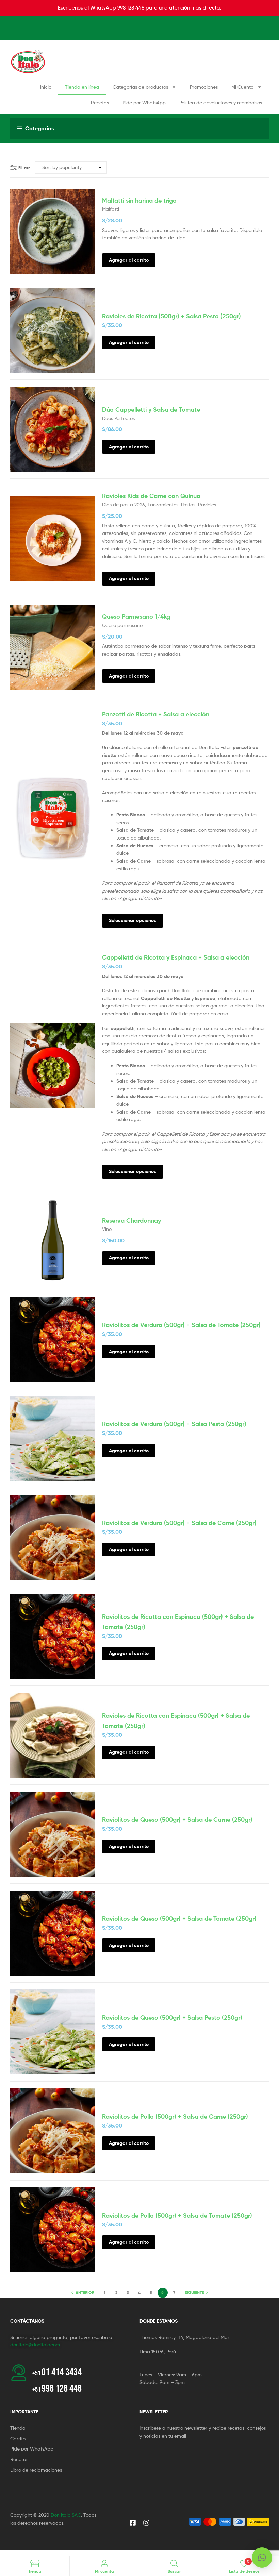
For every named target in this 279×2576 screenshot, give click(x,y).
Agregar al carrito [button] (129, 260)
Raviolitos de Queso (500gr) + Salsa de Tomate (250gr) (179, 1919)
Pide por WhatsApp (144, 103)
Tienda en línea (82, 87)
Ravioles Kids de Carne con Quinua (151, 496)
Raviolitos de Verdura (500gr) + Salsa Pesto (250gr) (174, 1424)
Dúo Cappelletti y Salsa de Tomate (151, 410)
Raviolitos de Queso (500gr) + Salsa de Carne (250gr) (177, 1820)
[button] (262, 2558)
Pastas (188, 504)
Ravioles (207, 504)
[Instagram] (146, 2523)
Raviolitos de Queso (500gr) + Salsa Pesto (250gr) (172, 2018)
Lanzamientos (163, 504)
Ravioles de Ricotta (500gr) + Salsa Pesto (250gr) (171, 316)
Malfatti (111, 209)
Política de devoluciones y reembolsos (221, 103)
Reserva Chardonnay (132, 1221)
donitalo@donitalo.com (35, 2345)
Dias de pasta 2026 (124, 504)
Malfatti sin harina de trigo (139, 200)
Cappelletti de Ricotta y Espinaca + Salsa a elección (176, 957)
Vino (107, 1229)
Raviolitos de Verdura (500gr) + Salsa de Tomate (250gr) (181, 1325)
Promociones (204, 87)
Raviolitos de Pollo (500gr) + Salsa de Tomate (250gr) (177, 2215)
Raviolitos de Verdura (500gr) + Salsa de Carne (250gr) (179, 1523)
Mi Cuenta (243, 87)
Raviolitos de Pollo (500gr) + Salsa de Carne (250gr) (175, 2116)
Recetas (100, 103)
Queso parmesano (122, 625)
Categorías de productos (140, 87)
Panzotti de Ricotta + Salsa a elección (156, 714)
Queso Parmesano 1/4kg (136, 617)
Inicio (46, 87)
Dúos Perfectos (118, 418)
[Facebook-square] (133, 2523)
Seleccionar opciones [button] (133, 920)
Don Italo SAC (66, 2515)
